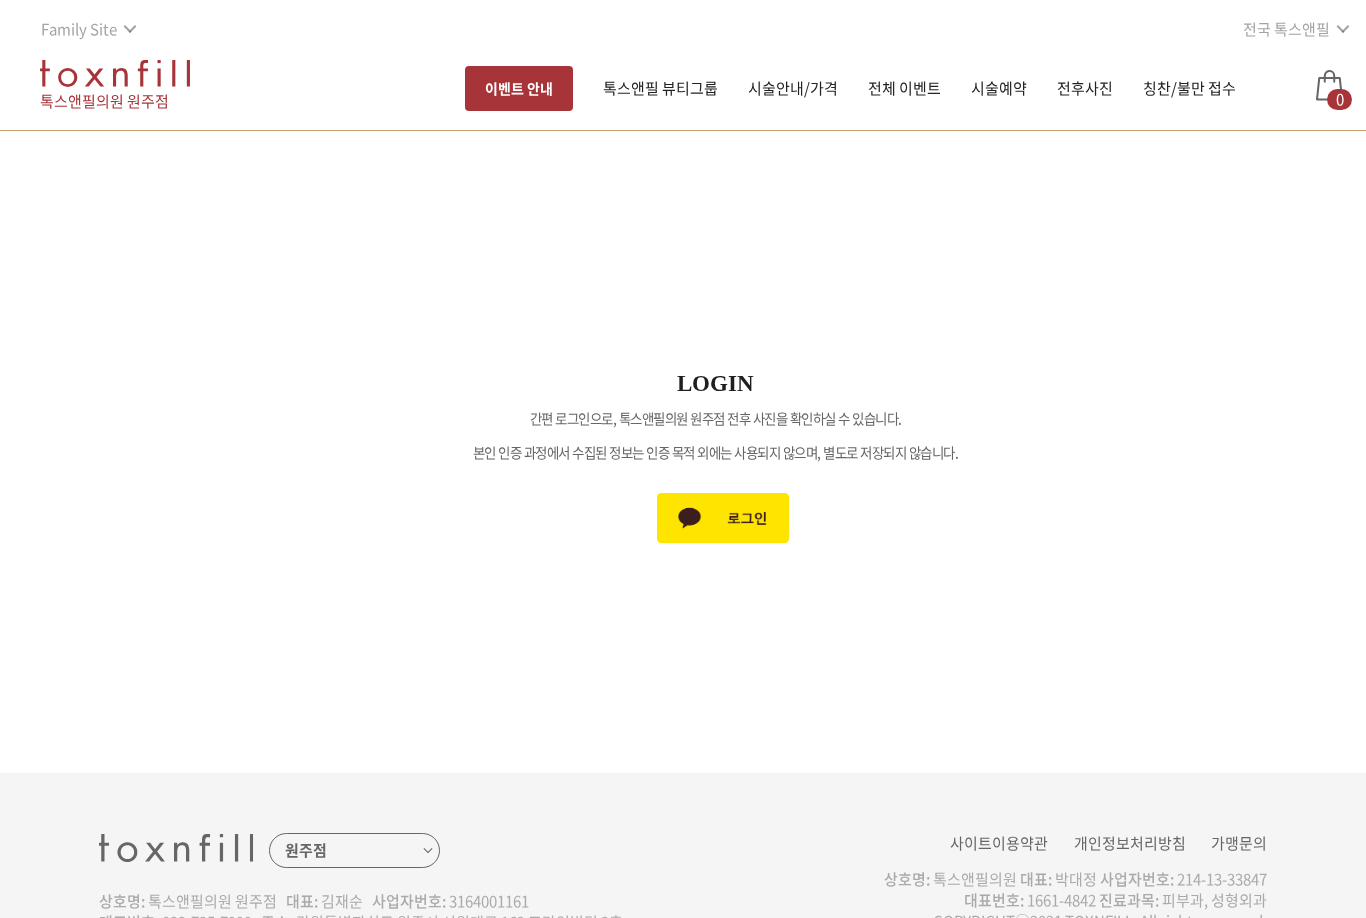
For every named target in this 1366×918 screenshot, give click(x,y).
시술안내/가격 (793, 88)
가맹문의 (1239, 843)
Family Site (79, 29)
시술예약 (999, 88)
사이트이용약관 (999, 843)
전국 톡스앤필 (1286, 29)
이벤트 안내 (519, 88)
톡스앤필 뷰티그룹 (660, 88)
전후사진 (1085, 88)
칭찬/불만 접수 (1189, 88)
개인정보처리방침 (1130, 843)
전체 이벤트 (904, 88)
